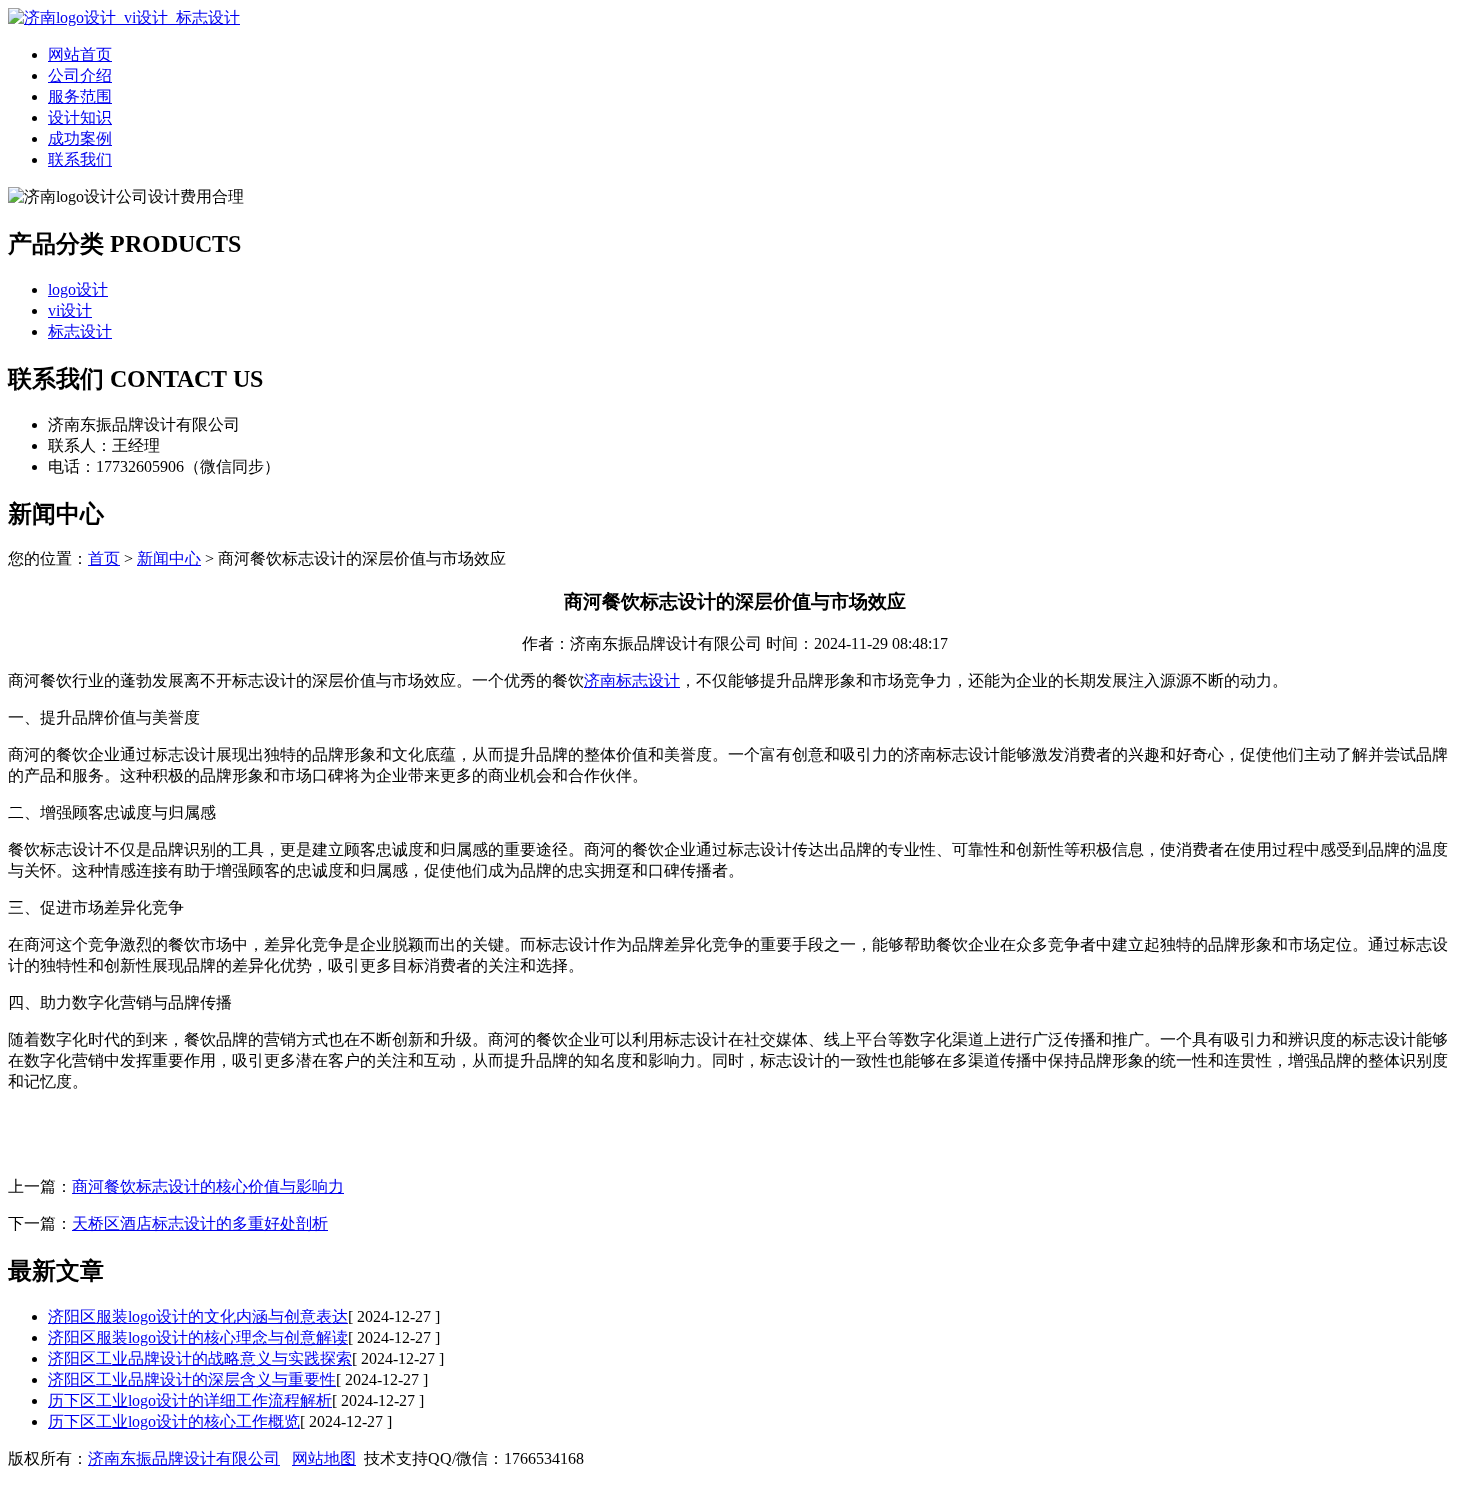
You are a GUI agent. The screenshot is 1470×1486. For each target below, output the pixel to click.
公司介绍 (80, 75)
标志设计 (80, 331)
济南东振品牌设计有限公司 (184, 1458)
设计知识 (80, 117)
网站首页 (80, 54)
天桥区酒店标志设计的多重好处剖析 (200, 1223)
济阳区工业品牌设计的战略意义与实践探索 (200, 1358)
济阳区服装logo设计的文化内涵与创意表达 (198, 1316)
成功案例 (80, 138)
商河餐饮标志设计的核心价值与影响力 (208, 1186)
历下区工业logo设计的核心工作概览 (174, 1421)
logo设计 (78, 289)
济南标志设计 (632, 680)
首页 (104, 558)
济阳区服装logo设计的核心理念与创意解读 (198, 1337)
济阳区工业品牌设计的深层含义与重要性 (192, 1379)
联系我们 (80, 159)
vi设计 (70, 310)
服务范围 (80, 96)
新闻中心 (169, 558)
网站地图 (324, 1458)
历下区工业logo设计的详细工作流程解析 (190, 1400)
